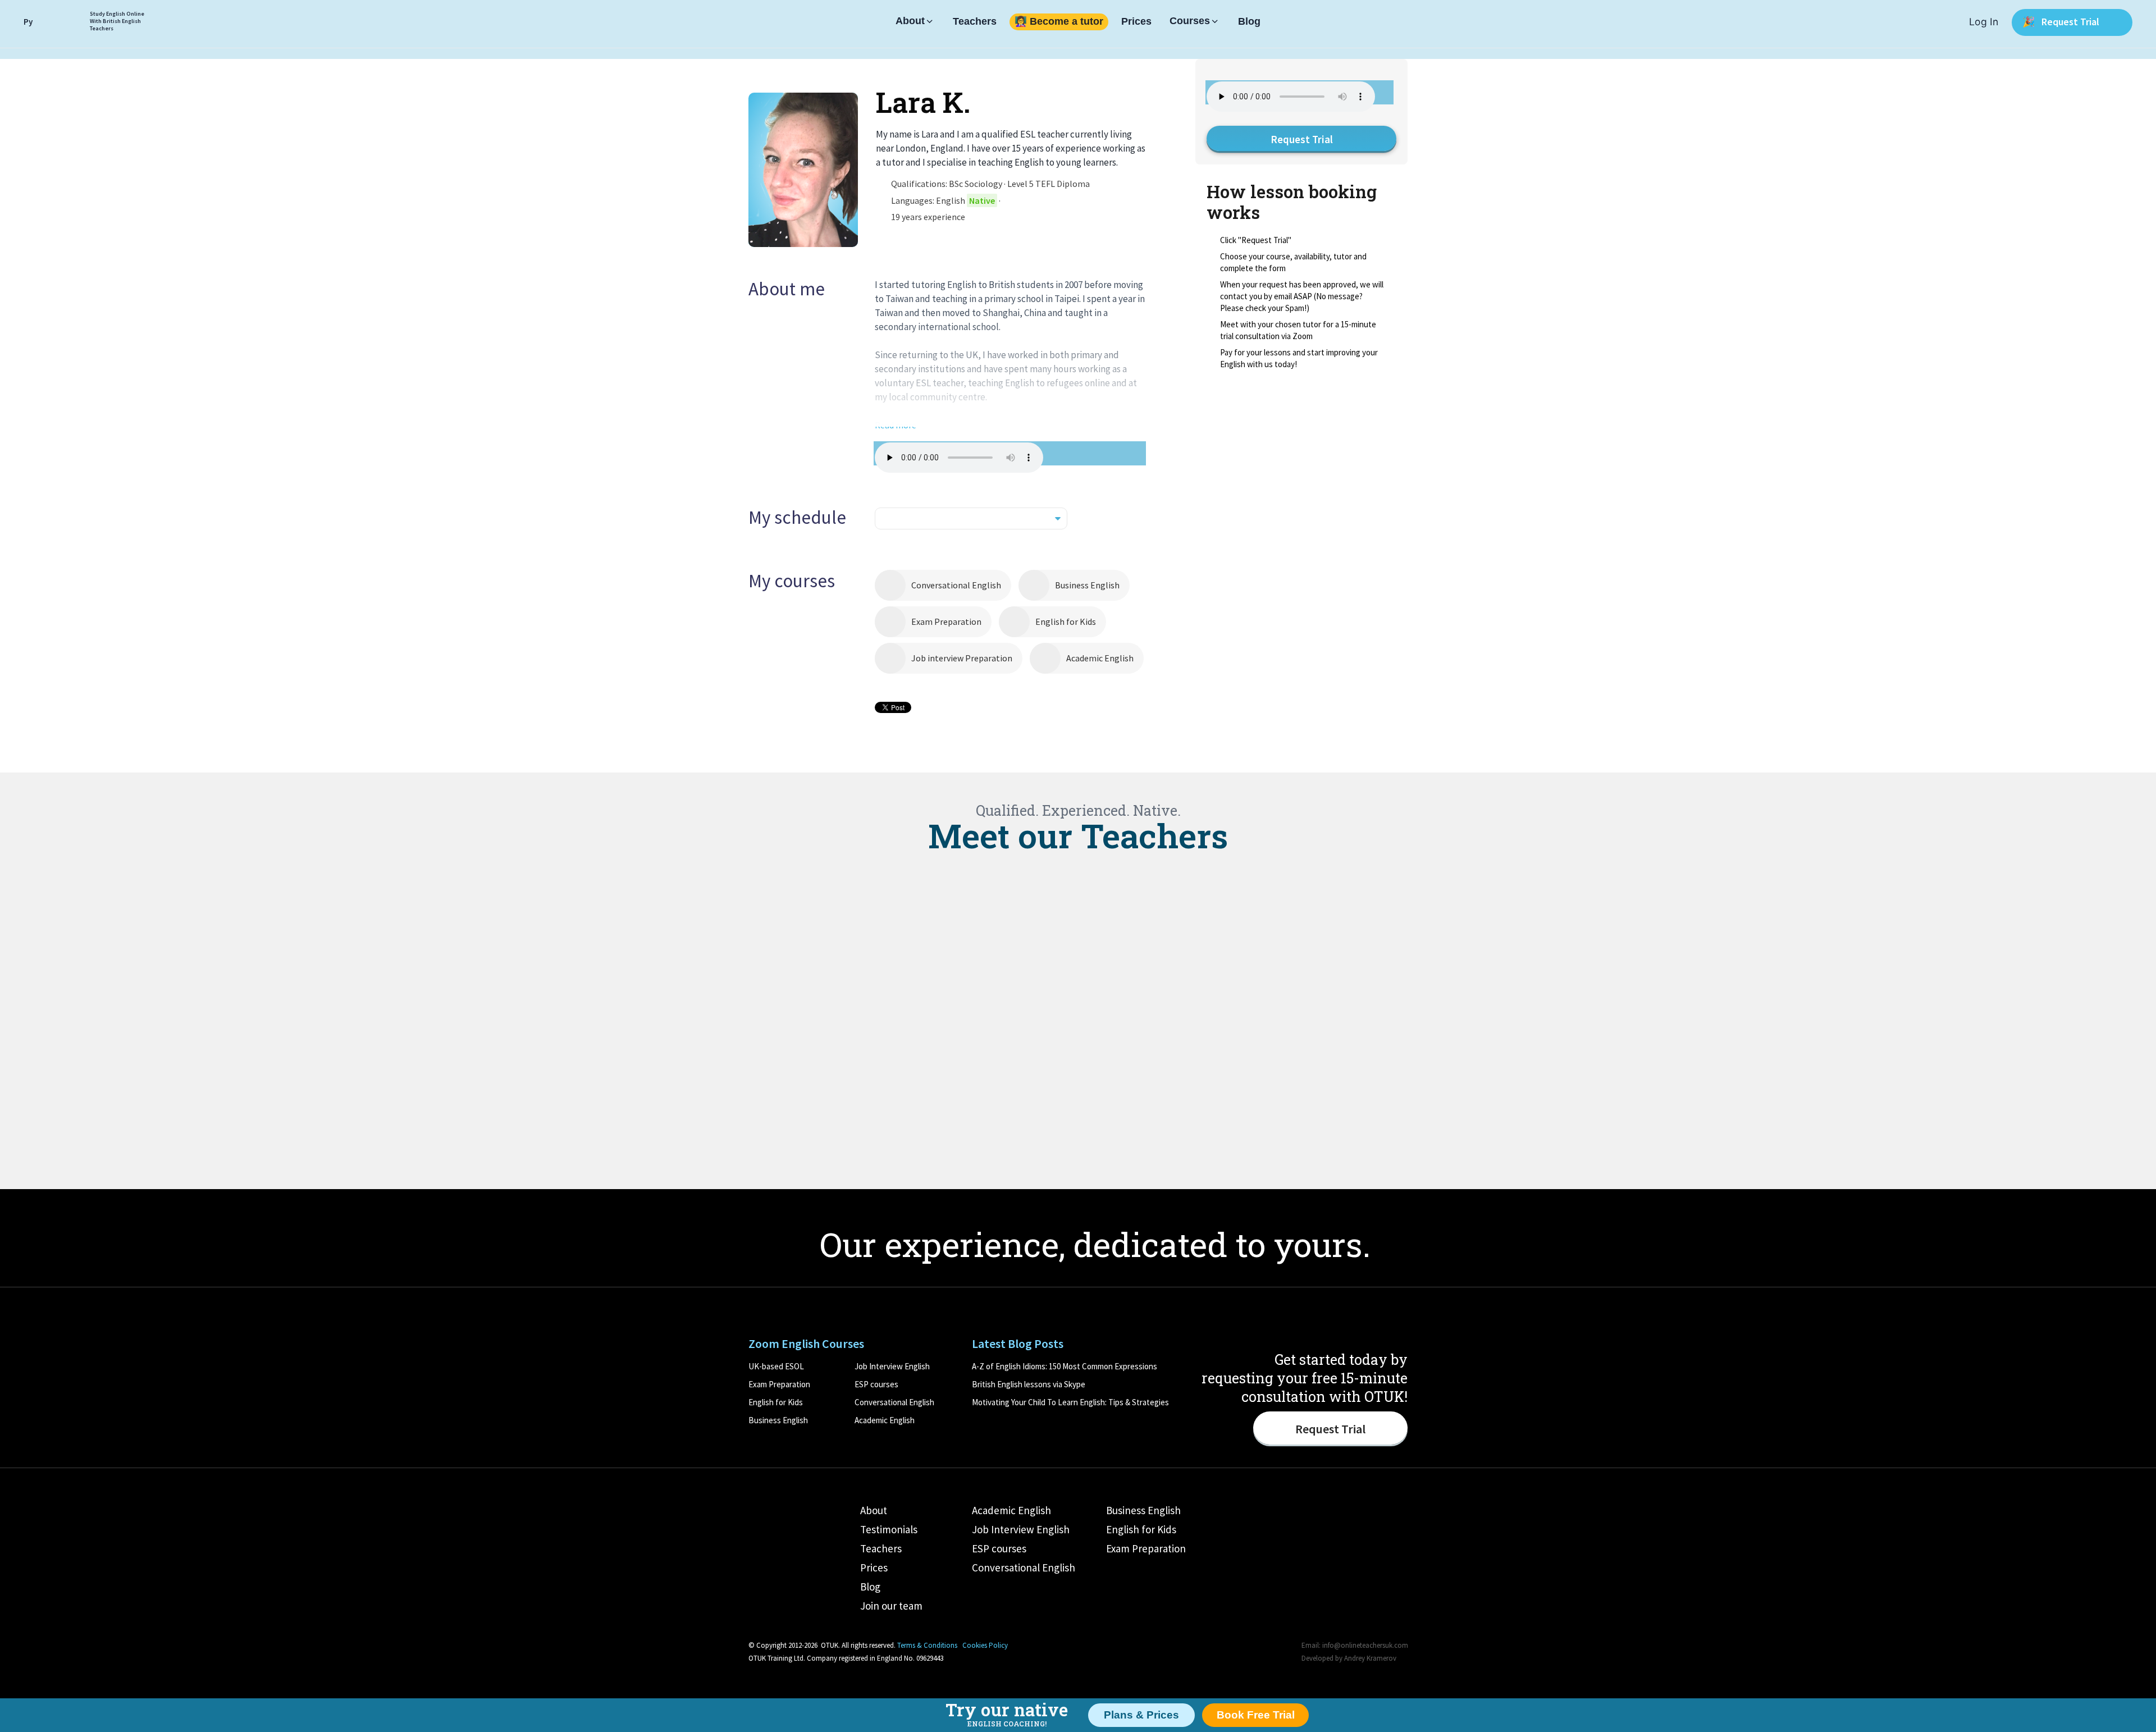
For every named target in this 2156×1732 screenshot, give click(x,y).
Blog (1249, 22)
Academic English (1100, 658)
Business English (1087, 585)
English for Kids (1066, 621)
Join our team (891, 1606)
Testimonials (889, 1529)
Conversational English (956, 585)
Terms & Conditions (927, 1645)
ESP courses (876, 1384)
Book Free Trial (1256, 1715)
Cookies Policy (985, 1645)
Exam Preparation (946, 621)
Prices (1136, 22)
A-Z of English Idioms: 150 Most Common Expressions (1065, 1366)
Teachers (975, 22)
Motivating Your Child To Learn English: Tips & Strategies (1070, 1402)
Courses (1190, 21)
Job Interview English (892, 1366)
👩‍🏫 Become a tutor (1059, 22)
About (910, 21)
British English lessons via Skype (1029, 1384)
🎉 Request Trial (2062, 22)
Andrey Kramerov (1370, 1658)
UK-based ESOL (776, 1366)
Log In (1984, 22)
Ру (28, 22)
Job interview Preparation (962, 658)
